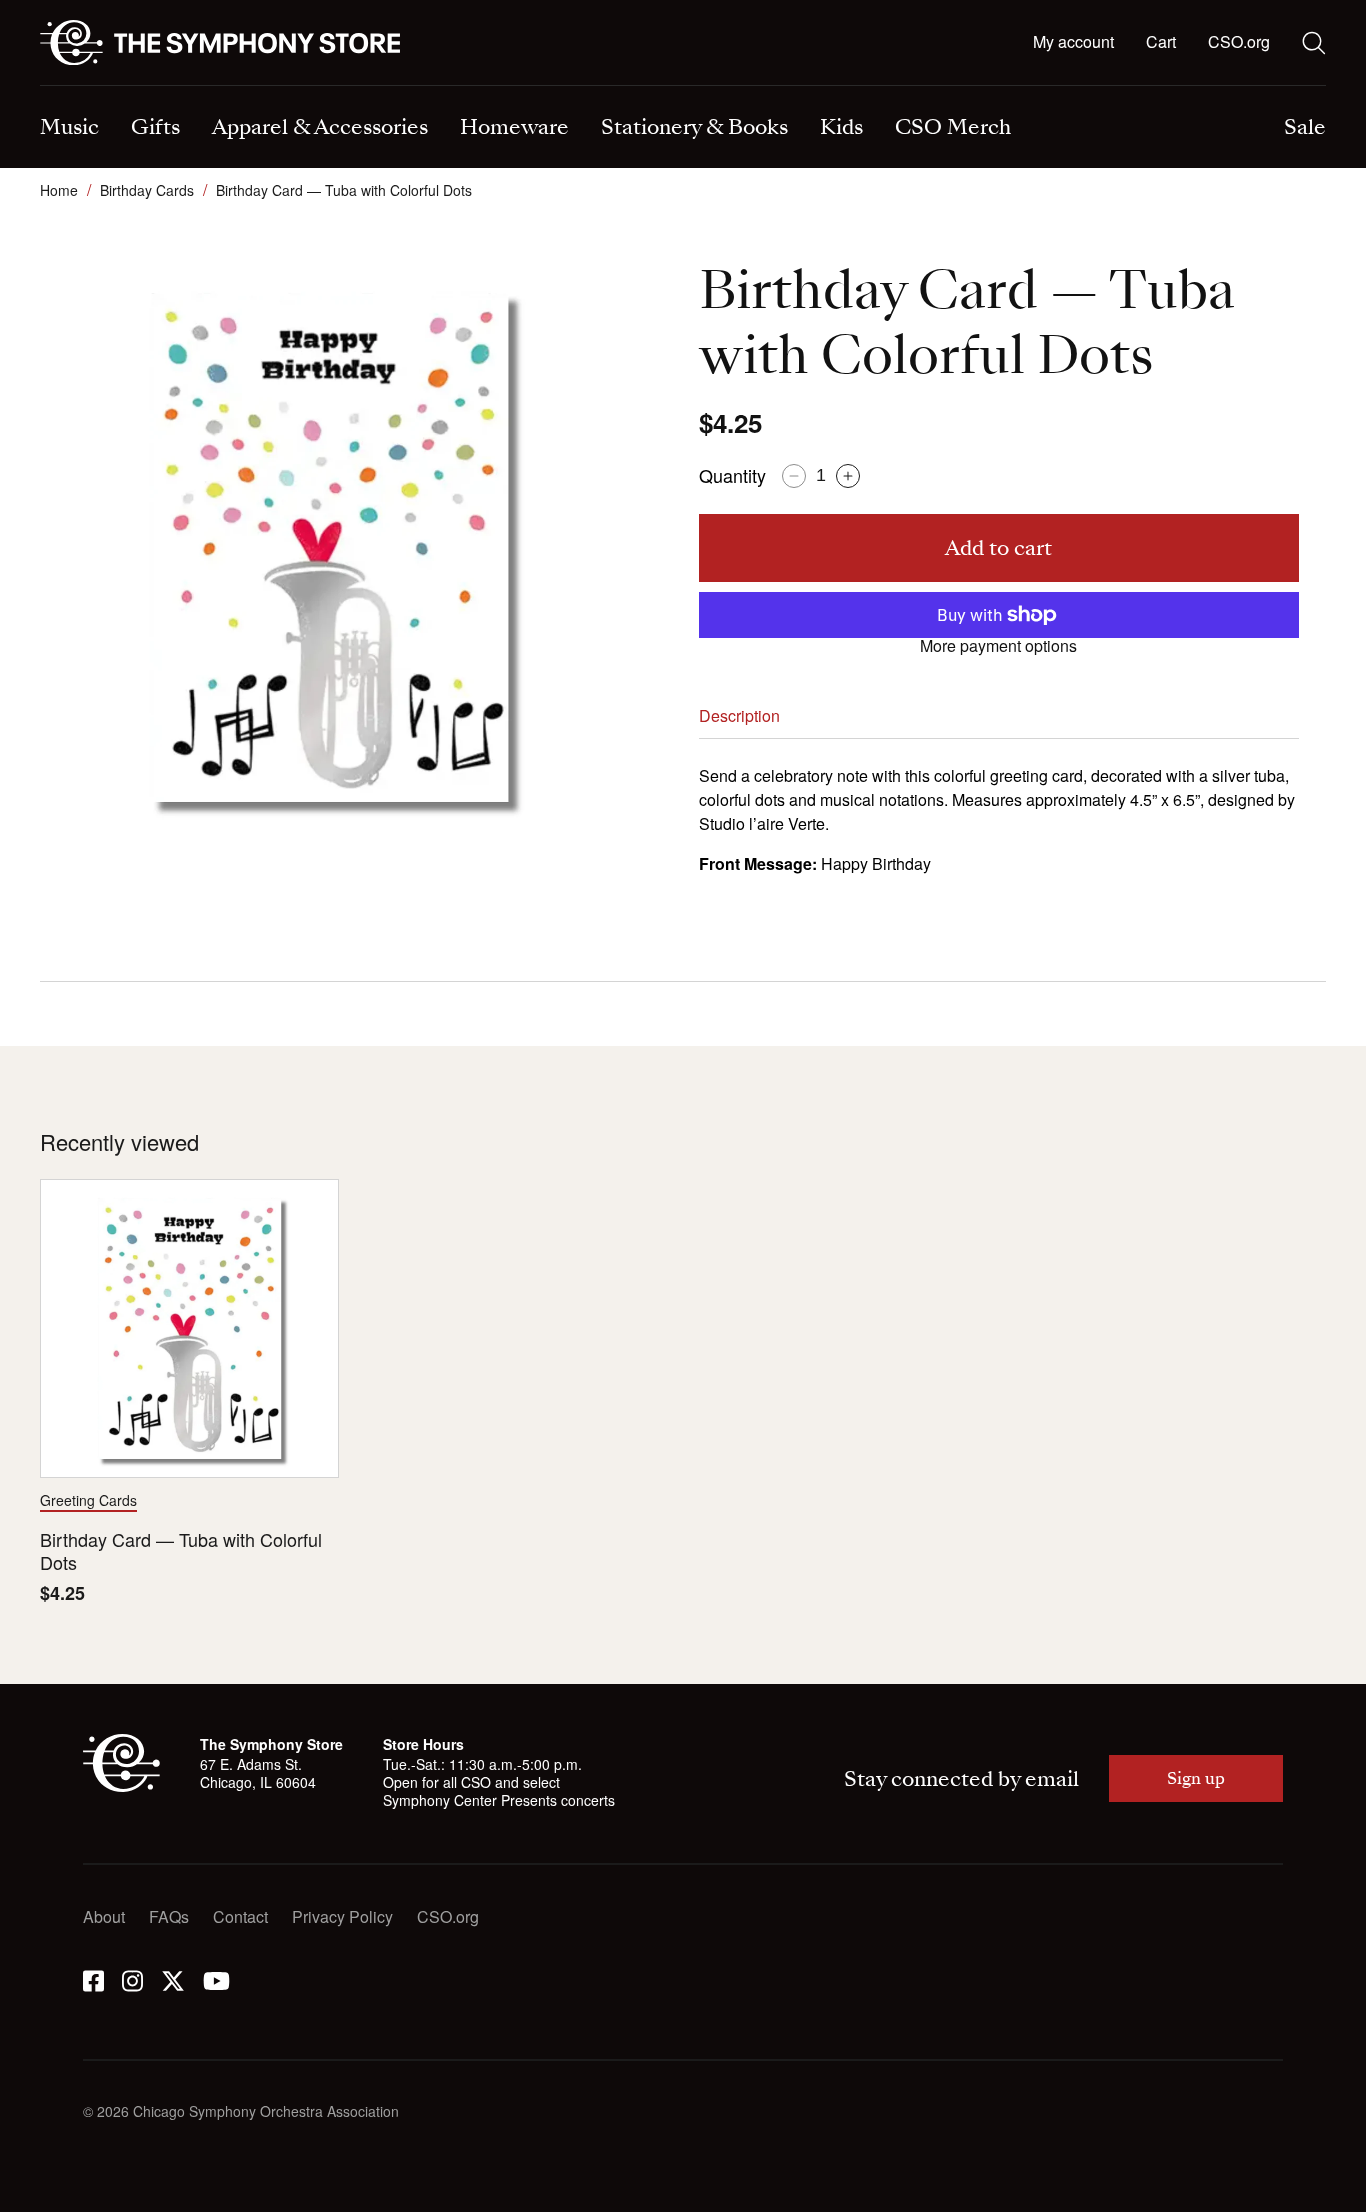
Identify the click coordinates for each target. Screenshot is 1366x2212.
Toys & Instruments (107, 87)
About (104, 1916)
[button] (1161, 43)
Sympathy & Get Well (778, 87)
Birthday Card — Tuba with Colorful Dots (181, 1551)
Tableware (77, 87)
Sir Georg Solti (755, 87)
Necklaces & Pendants (453, 87)
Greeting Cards (88, 1500)
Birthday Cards (147, 190)
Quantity (732, 475)
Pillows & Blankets (438, 87)
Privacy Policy (342, 1916)
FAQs (169, 1916)
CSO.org (1239, 41)
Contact (240, 1916)
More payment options (998, 646)
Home (59, 190)
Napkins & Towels (104, 87)
